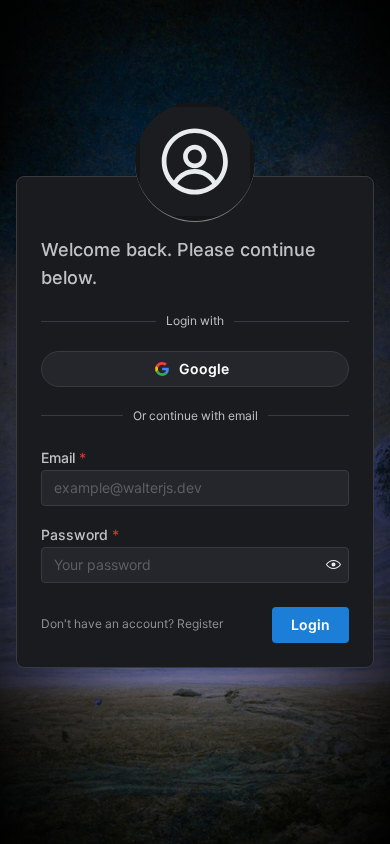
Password (80, 534)
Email (63, 457)
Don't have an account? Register (132, 623)
